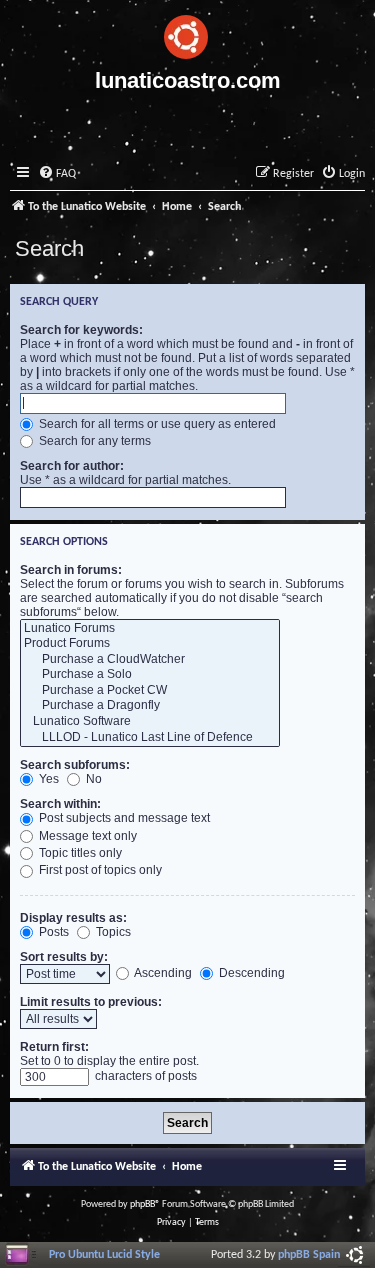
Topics (112, 932)
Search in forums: (71, 570)
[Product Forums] (150, 644)
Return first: (54, 1047)
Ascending (162, 973)
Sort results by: (64, 957)
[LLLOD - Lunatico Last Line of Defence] (150, 738)
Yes (47, 779)
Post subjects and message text (123, 818)
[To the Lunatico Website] (187, 34)
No (92, 779)
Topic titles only (79, 853)
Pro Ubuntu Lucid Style (104, 1255)
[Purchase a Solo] (150, 675)
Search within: (60, 804)
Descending (250, 973)
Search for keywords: (81, 330)
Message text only (86, 836)
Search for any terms (93, 441)
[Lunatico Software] (150, 722)
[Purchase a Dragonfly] (150, 706)
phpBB (142, 1204)
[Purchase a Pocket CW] (150, 691)
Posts (52, 932)
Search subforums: (75, 765)
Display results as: (73, 918)
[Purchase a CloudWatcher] (150, 660)
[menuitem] (57, 174)
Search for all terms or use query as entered (156, 424)
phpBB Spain (309, 1255)
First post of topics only (99, 870)
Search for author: (72, 466)
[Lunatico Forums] (150, 629)
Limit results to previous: (91, 1002)
